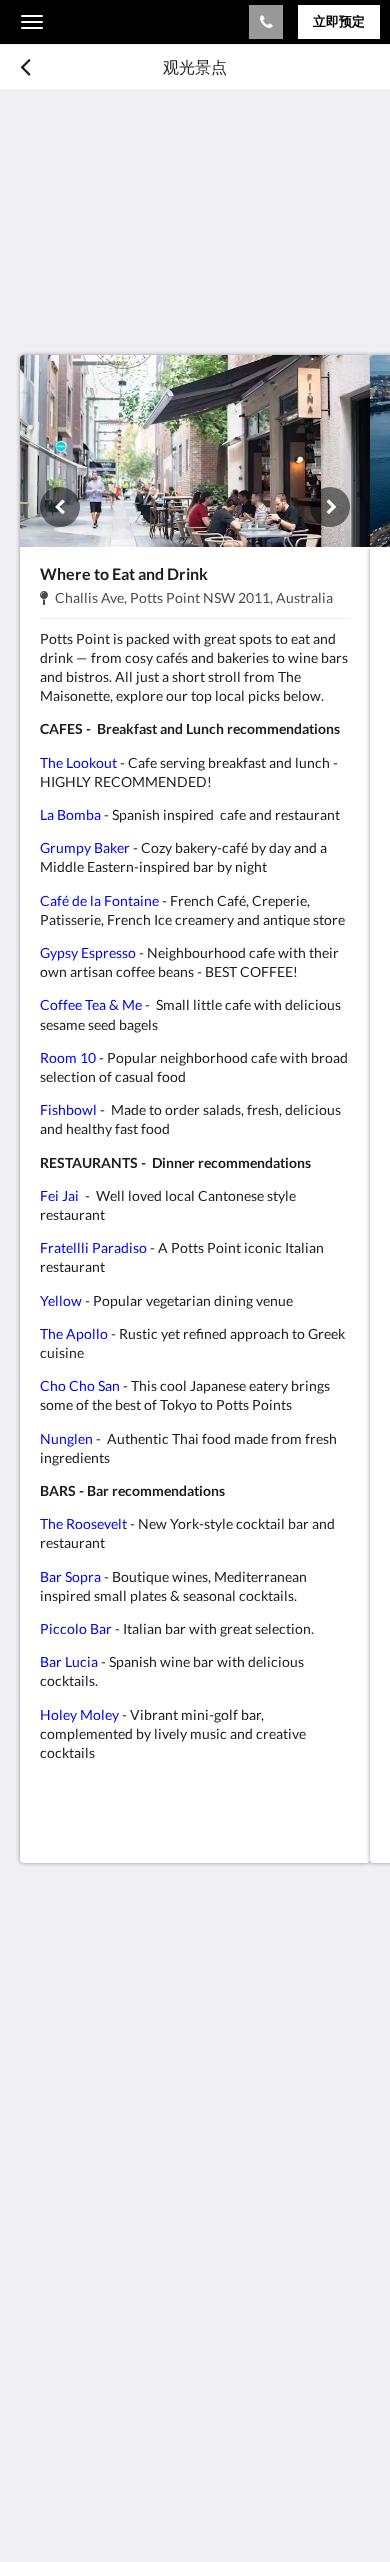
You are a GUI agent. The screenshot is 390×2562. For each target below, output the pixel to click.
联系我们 (52, 2362)
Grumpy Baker (85, 847)
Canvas (130, 2507)
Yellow (61, 1300)
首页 (36, 2229)
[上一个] (60, 507)
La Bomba (70, 814)
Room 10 (68, 1057)
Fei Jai (59, 1195)
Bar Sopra (70, 1576)
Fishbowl (70, 1109)
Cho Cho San (80, 1385)
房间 (36, 2246)
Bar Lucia (69, 1661)
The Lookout (78, 762)
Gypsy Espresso (88, 952)
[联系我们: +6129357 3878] (266, 22)
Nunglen (66, 1438)
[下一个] (330, 507)
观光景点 (52, 2280)
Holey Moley (79, 1714)
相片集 (44, 2263)
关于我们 (52, 2379)
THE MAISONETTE (120, 21)
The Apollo (74, 1333)
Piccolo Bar (76, 1628)
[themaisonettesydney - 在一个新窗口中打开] (40, 2136)
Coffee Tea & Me (91, 1004)
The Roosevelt (83, 1523)
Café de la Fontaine (99, 900)
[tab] (195, 2196)
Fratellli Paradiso (93, 1247)
